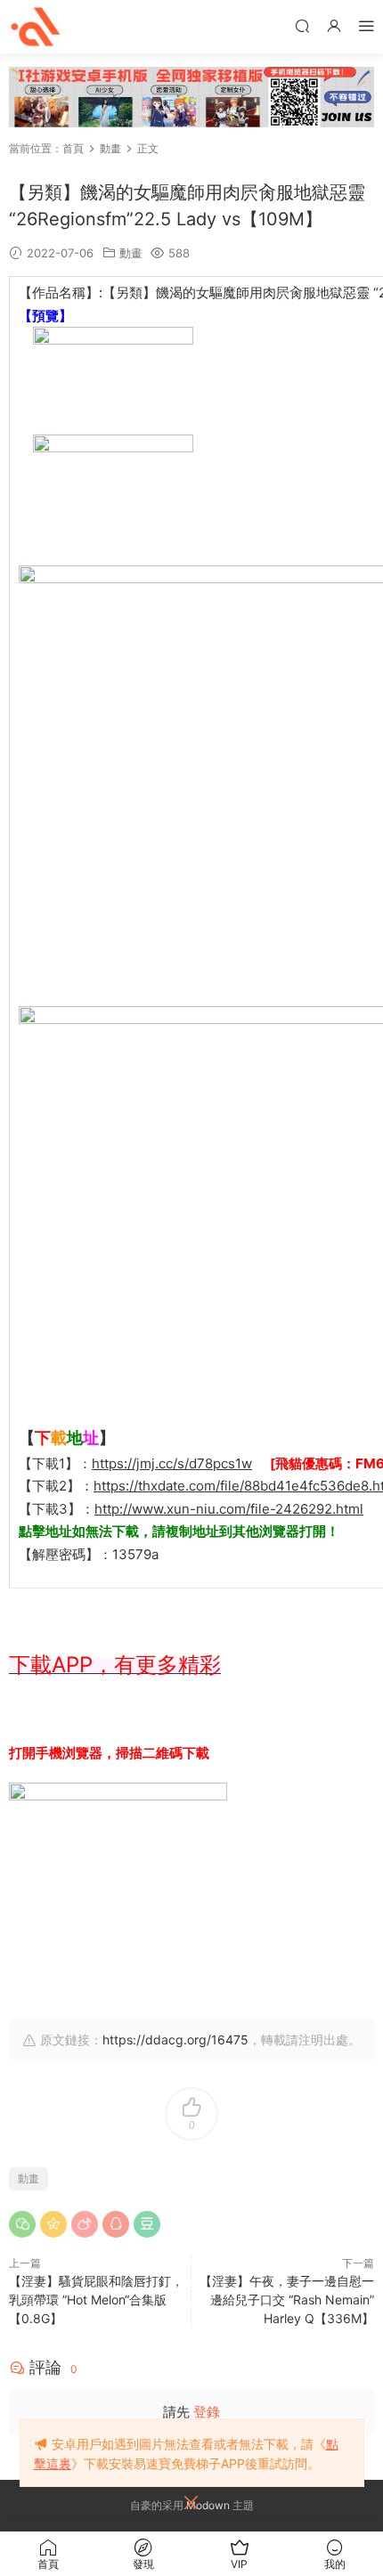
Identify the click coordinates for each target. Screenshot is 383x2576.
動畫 (131, 253)
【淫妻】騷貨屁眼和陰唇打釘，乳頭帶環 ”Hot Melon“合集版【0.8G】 (96, 2300)
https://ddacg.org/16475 (175, 2040)
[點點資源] (36, 27)
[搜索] (302, 25)
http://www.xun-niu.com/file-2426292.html (229, 1509)
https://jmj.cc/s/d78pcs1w (172, 1463)
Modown (208, 2505)
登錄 (207, 2412)
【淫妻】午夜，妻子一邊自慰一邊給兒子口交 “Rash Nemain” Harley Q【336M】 (287, 2300)
